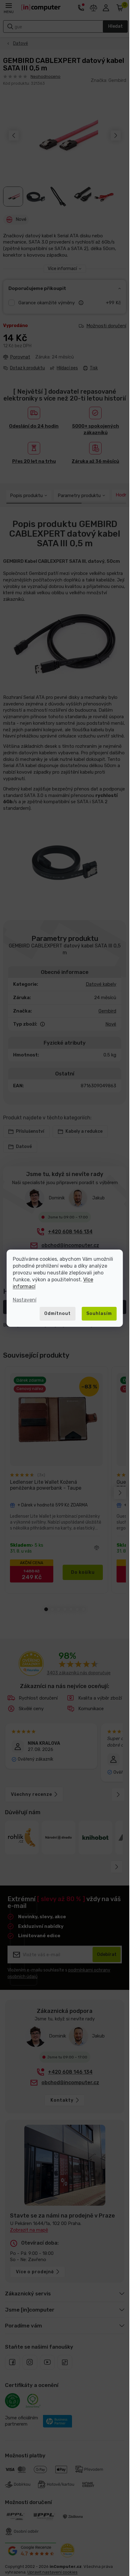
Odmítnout (57, 1314)
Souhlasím (99, 1314)
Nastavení (25, 1300)
